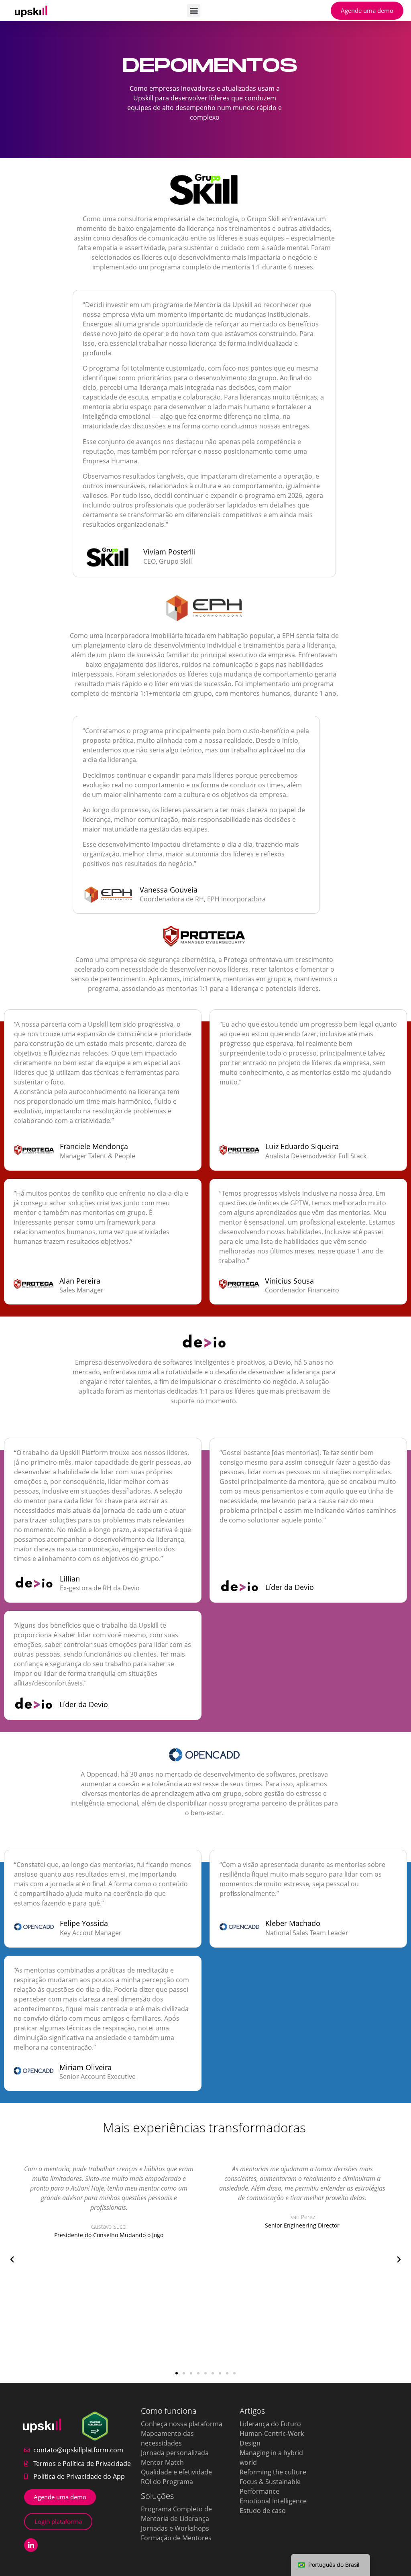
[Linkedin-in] (31, 2545)
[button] (194, 11)
